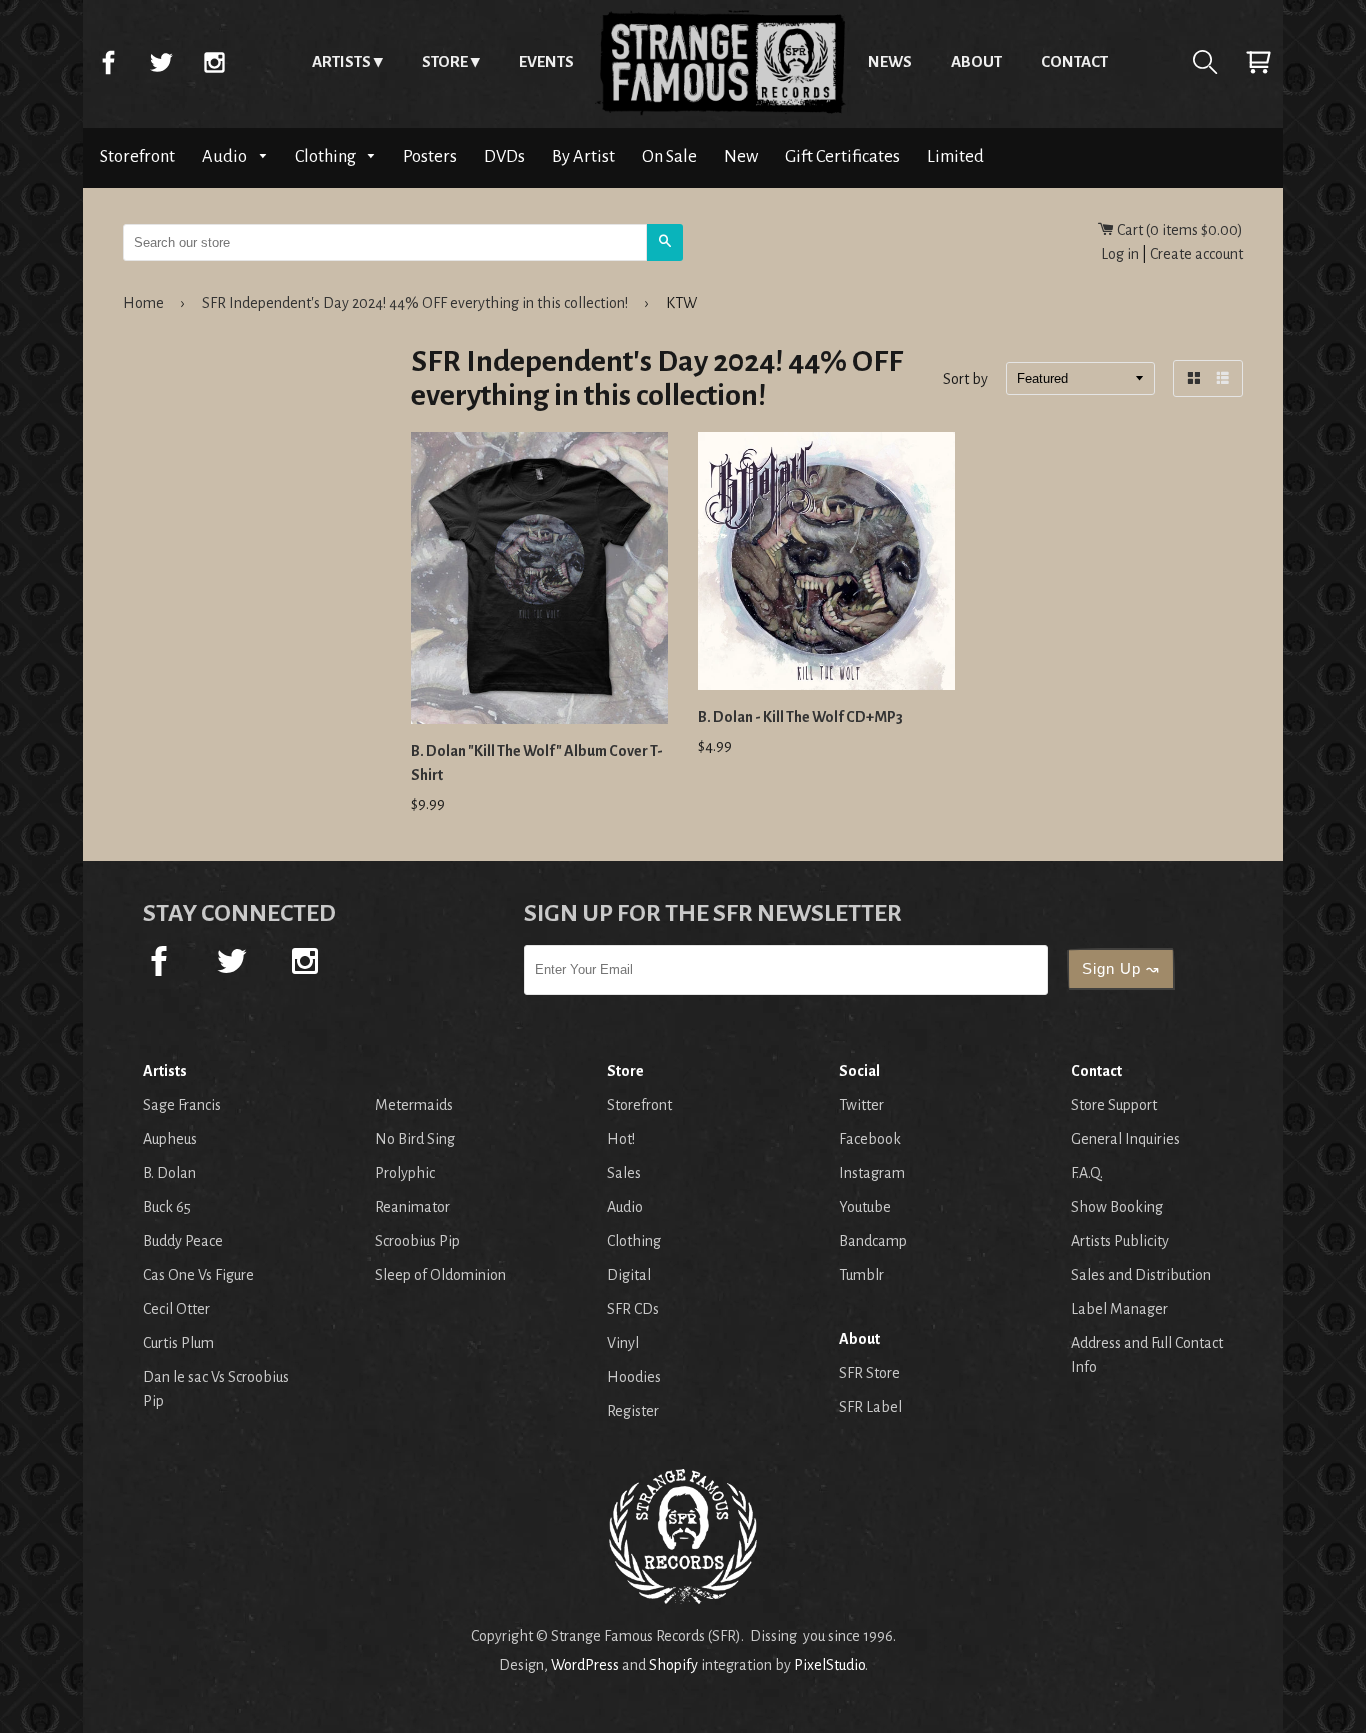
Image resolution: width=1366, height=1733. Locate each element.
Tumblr (861, 1275)
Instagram (214, 62)
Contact (1074, 61)
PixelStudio (829, 1665)
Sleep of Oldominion (440, 1275)
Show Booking (1117, 1207)
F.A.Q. (1087, 1173)
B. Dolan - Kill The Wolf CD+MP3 (800, 717)
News (890, 61)
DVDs (504, 156)
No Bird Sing (415, 1139)
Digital (629, 1275)
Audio (226, 156)
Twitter (161, 62)
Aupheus (170, 1139)
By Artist (583, 156)
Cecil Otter (176, 1309)
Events (546, 61)
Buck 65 (167, 1207)
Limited (955, 156)
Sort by (965, 380)
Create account (1196, 254)
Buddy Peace (183, 1241)
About (976, 61)
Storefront (137, 156)
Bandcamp (873, 1241)
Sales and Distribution (1141, 1275)
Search (1205, 62)
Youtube (865, 1207)
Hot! (621, 1139)
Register (633, 1411)
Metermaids (414, 1105)
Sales (624, 1173)
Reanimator (412, 1207)
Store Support (1114, 1105)
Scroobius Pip (417, 1241)
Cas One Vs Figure (198, 1275)
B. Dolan (169, 1173)
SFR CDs (633, 1309)
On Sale (669, 156)
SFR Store (869, 1373)
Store (445, 61)
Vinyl (623, 1343)
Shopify (673, 1665)
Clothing (327, 156)
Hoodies (634, 1377)
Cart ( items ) (1178, 230)
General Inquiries (1125, 1139)
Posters (430, 156)
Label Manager (1119, 1309)
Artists (341, 61)
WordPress (585, 1665)
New (741, 156)
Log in (1120, 254)
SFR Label (870, 1407)
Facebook (108, 62)
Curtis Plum (178, 1343)
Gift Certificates (842, 156)
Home (721, 62)
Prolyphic (405, 1173)
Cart (1258, 62)
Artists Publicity (1120, 1241)
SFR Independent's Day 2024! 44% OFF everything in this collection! (415, 303)
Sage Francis (182, 1105)
